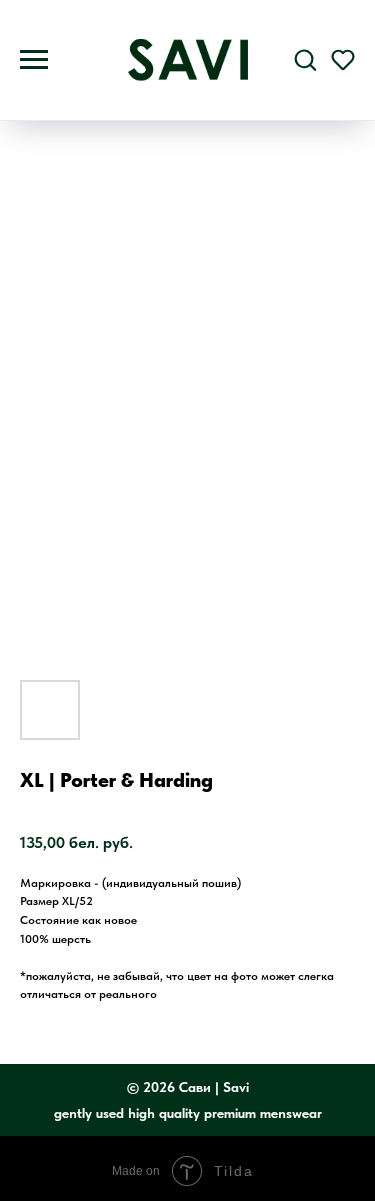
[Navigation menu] (34, 60)
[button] (305, 59)
